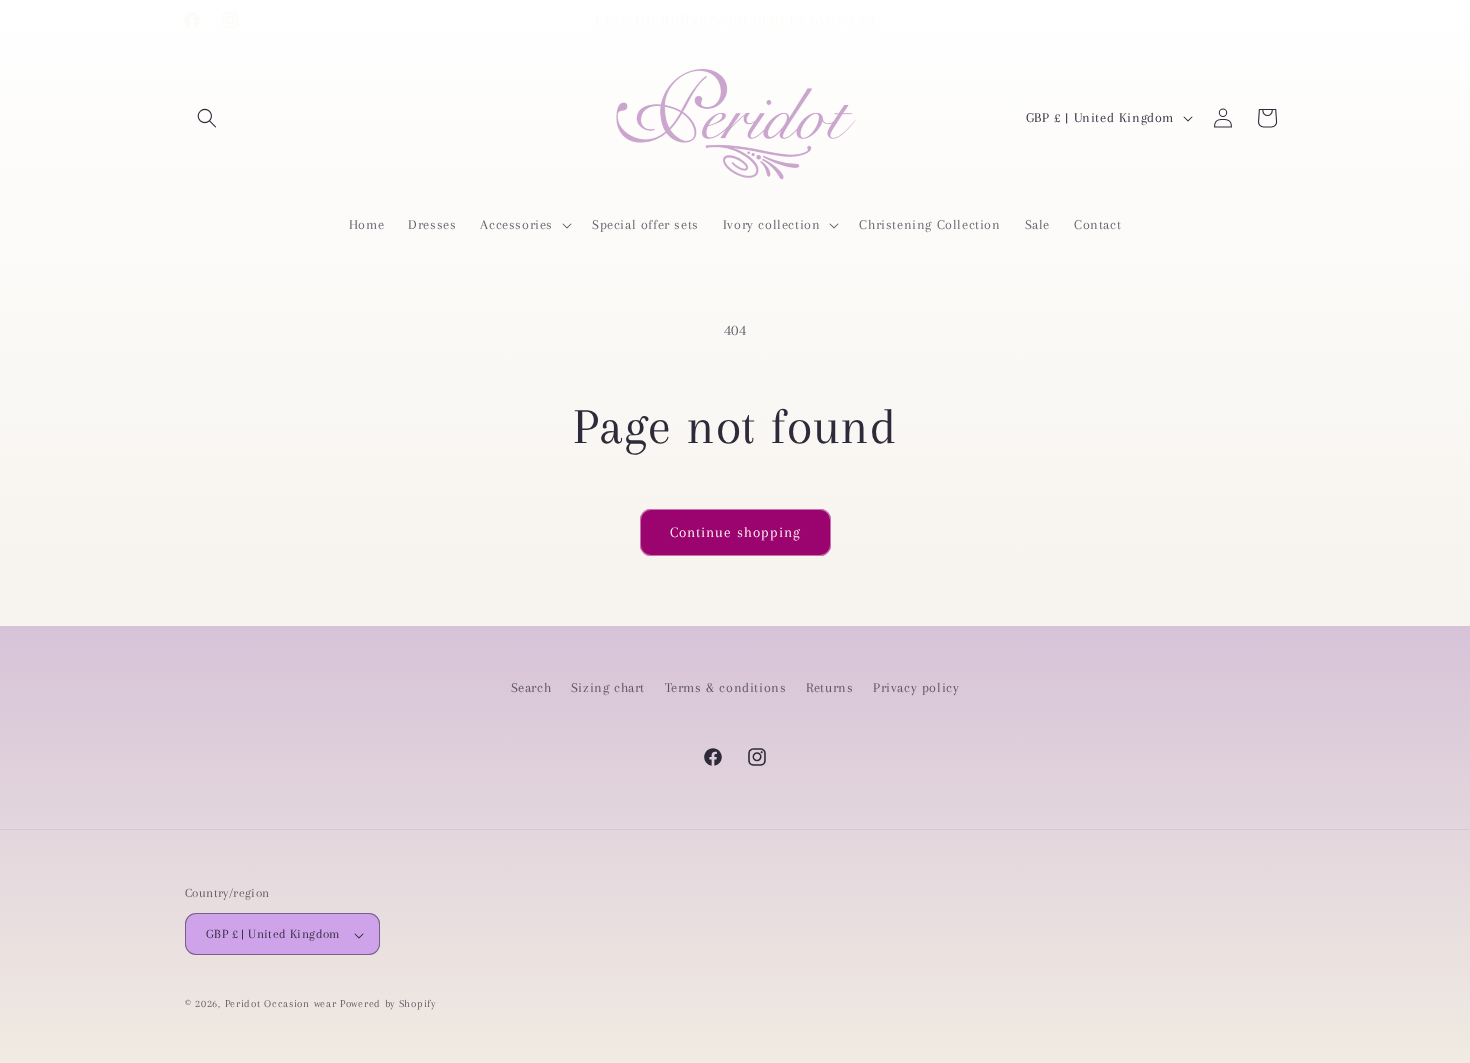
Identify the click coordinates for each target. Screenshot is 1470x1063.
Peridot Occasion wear (281, 1004)
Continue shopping (735, 532)
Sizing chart (608, 687)
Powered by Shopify (388, 1004)
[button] (207, 118)
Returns (829, 687)
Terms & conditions (726, 687)
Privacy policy (916, 687)
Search (531, 687)
